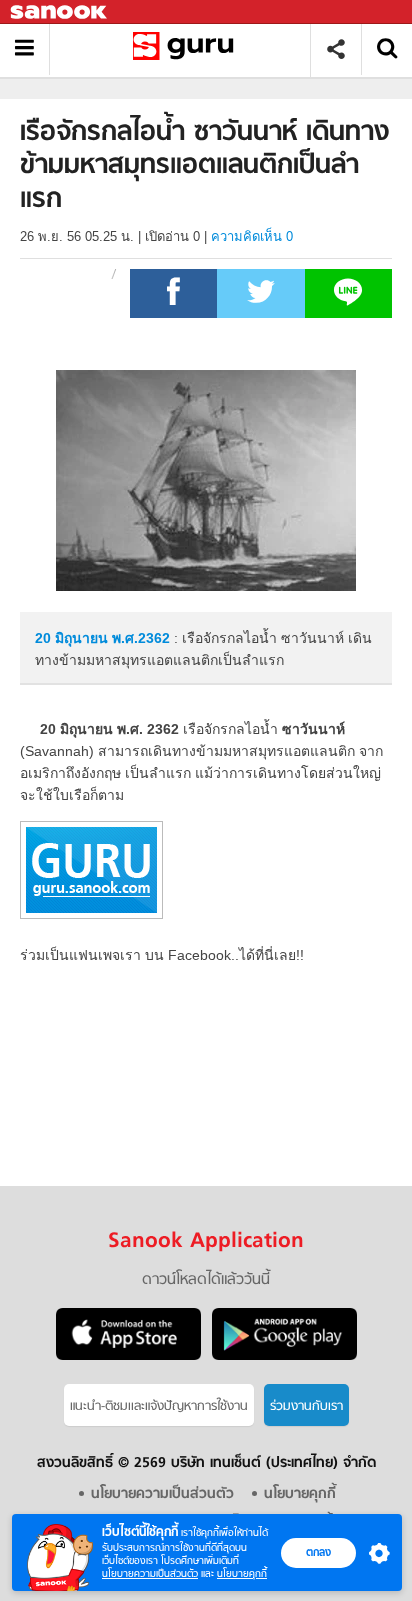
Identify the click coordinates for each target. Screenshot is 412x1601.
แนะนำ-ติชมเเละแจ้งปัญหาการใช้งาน (159, 1406)
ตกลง (318, 1552)
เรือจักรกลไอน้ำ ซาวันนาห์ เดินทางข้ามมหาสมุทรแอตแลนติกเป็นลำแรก (187, 49)
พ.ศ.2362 (141, 638)
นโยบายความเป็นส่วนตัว (150, 1573)
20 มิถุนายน (73, 638)
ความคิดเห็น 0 (252, 236)
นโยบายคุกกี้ (242, 1573)
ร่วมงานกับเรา (306, 1406)
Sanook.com (60, 12)
